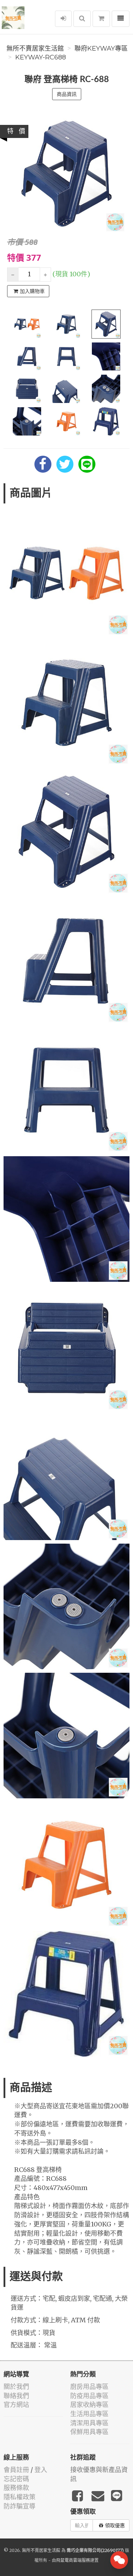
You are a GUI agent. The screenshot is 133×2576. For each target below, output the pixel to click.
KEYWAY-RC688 (41, 57)
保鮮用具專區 (89, 2432)
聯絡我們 (16, 2396)
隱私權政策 (20, 2497)
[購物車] (101, 19)
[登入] (63, 19)
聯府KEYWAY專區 (101, 48)
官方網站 (16, 2405)
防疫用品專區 (89, 2396)
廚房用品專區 (89, 2387)
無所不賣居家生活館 (35, 48)
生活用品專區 (89, 2414)
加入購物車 (32, 291)
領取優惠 (115, 2525)
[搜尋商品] (82, 19)
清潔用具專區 (89, 2423)
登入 (41, 2470)
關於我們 (16, 2387)
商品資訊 (67, 94)
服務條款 (16, 2488)
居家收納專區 (89, 2405)
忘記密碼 (16, 2479)
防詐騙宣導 (20, 2506)
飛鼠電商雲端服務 (73, 2560)
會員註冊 (16, 2470)
